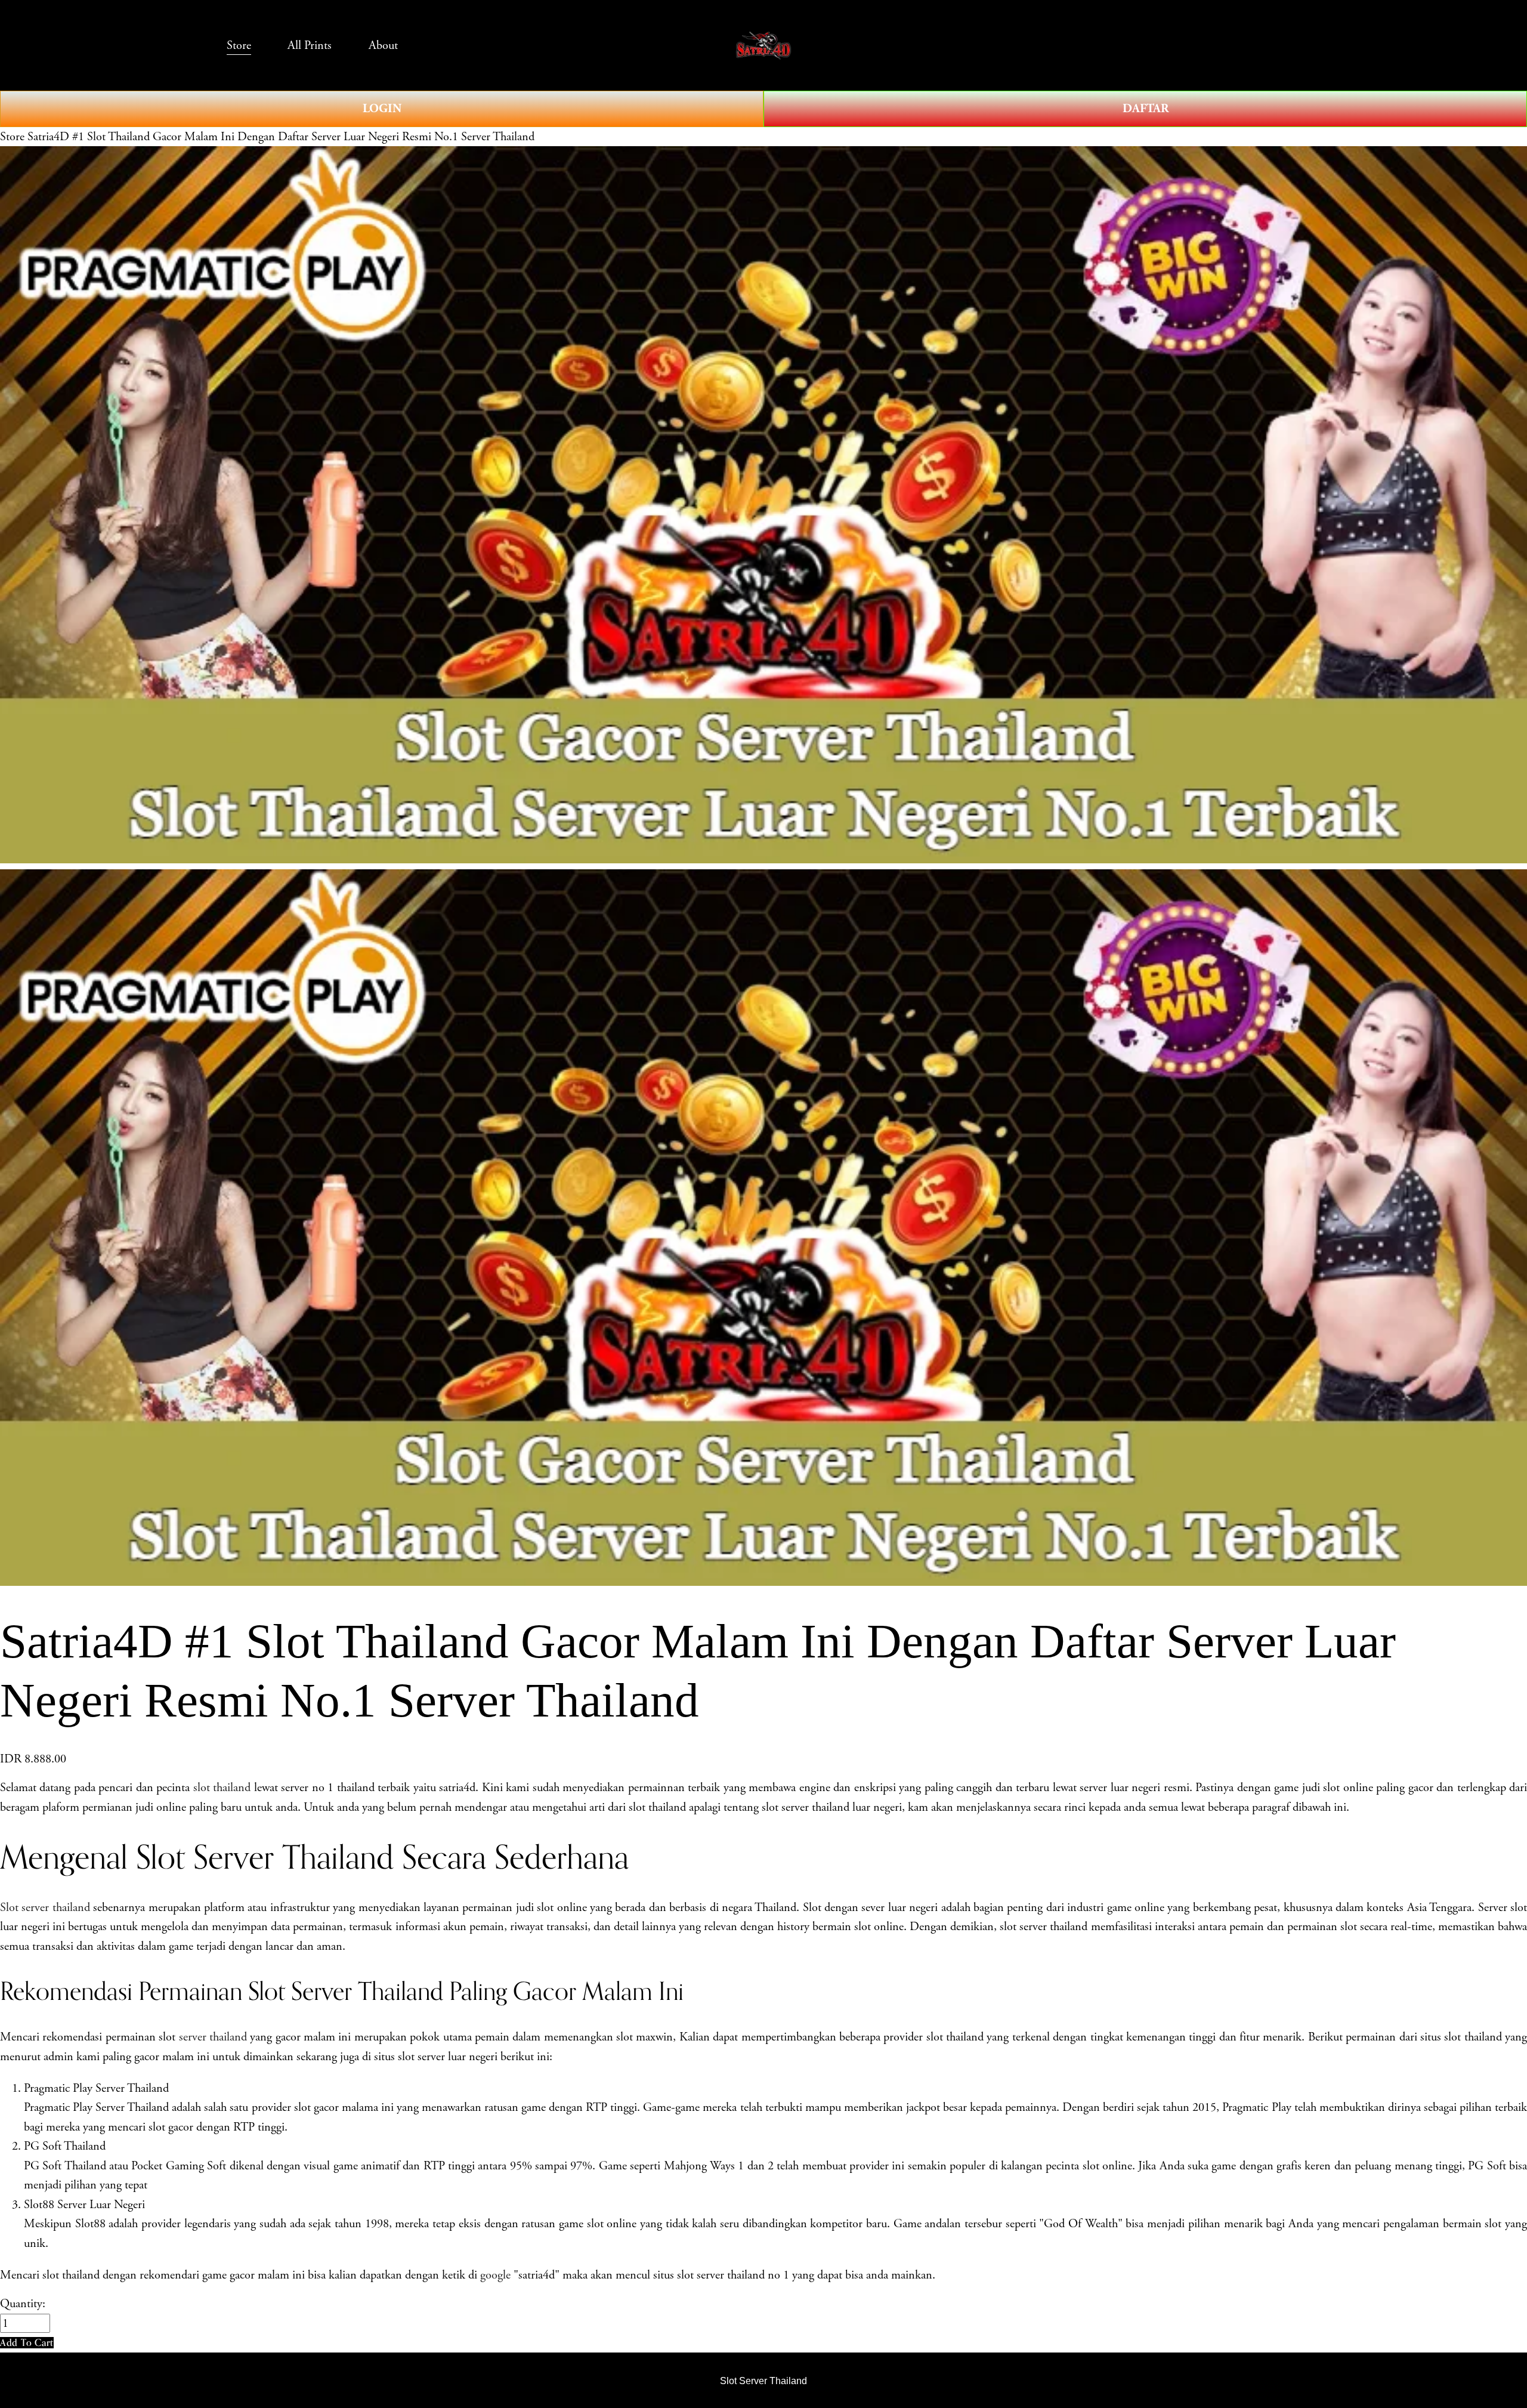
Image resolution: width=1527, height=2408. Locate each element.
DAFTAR (1146, 109)
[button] (27, 2343)
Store (12, 137)
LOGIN (382, 109)
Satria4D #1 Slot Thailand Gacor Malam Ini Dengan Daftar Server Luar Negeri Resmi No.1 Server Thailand (281, 137)
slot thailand (222, 1788)
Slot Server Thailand (763, 2381)
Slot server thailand (45, 1907)
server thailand (213, 2037)
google (495, 2275)
